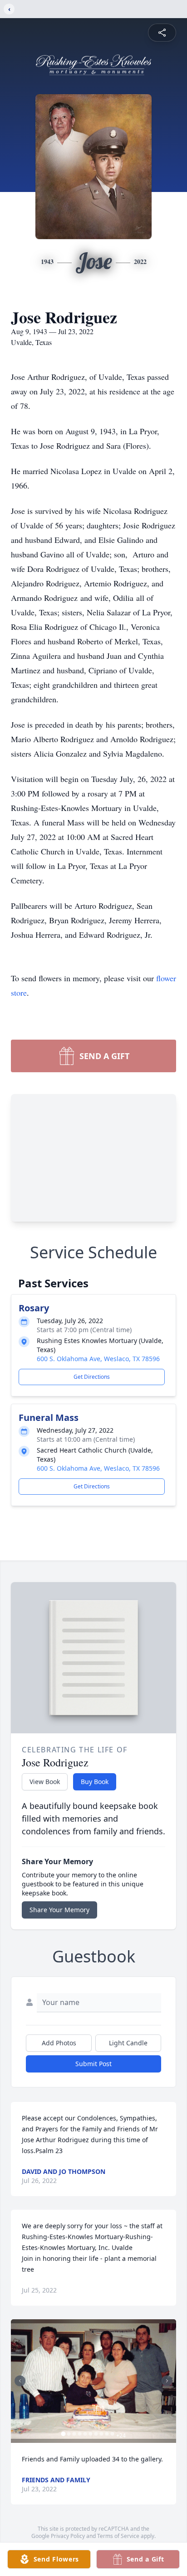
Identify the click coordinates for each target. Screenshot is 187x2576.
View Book (45, 1782)
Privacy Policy (68, 2536)
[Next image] (167, 2381)
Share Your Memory (59, 1910)
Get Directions (92, 1377)
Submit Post (93, 2064)
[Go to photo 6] (91, 2434)
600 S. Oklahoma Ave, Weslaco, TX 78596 (98, 1359)
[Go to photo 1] (64, 2434)
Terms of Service (118, 2536)
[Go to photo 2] (69, 2434)
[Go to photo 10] (113, 2434)
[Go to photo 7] (96, 2434)
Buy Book (95, 1782)
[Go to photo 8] (102, 2434)
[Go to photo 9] (107, 2434)
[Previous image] (20, 2381)
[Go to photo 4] (80, 2434)
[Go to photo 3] (74, 2434)
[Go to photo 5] (85, 2434)
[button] (93, 2381)
